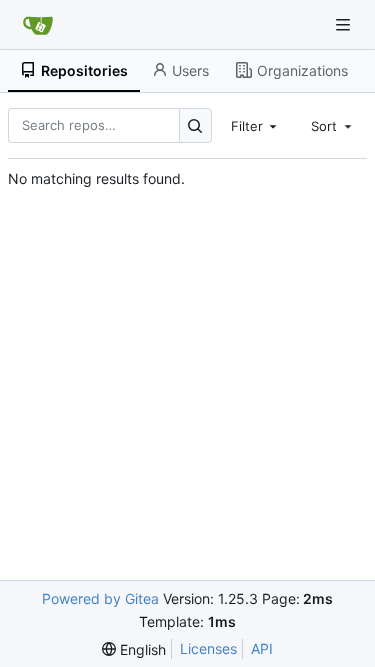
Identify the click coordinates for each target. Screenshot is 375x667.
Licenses (208, 648)
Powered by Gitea (100, 598)
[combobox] (256, 125)
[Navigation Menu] (345, 24)
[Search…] (195, 125)
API (262, 648)
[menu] (134, 649)
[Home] (38, 25)
